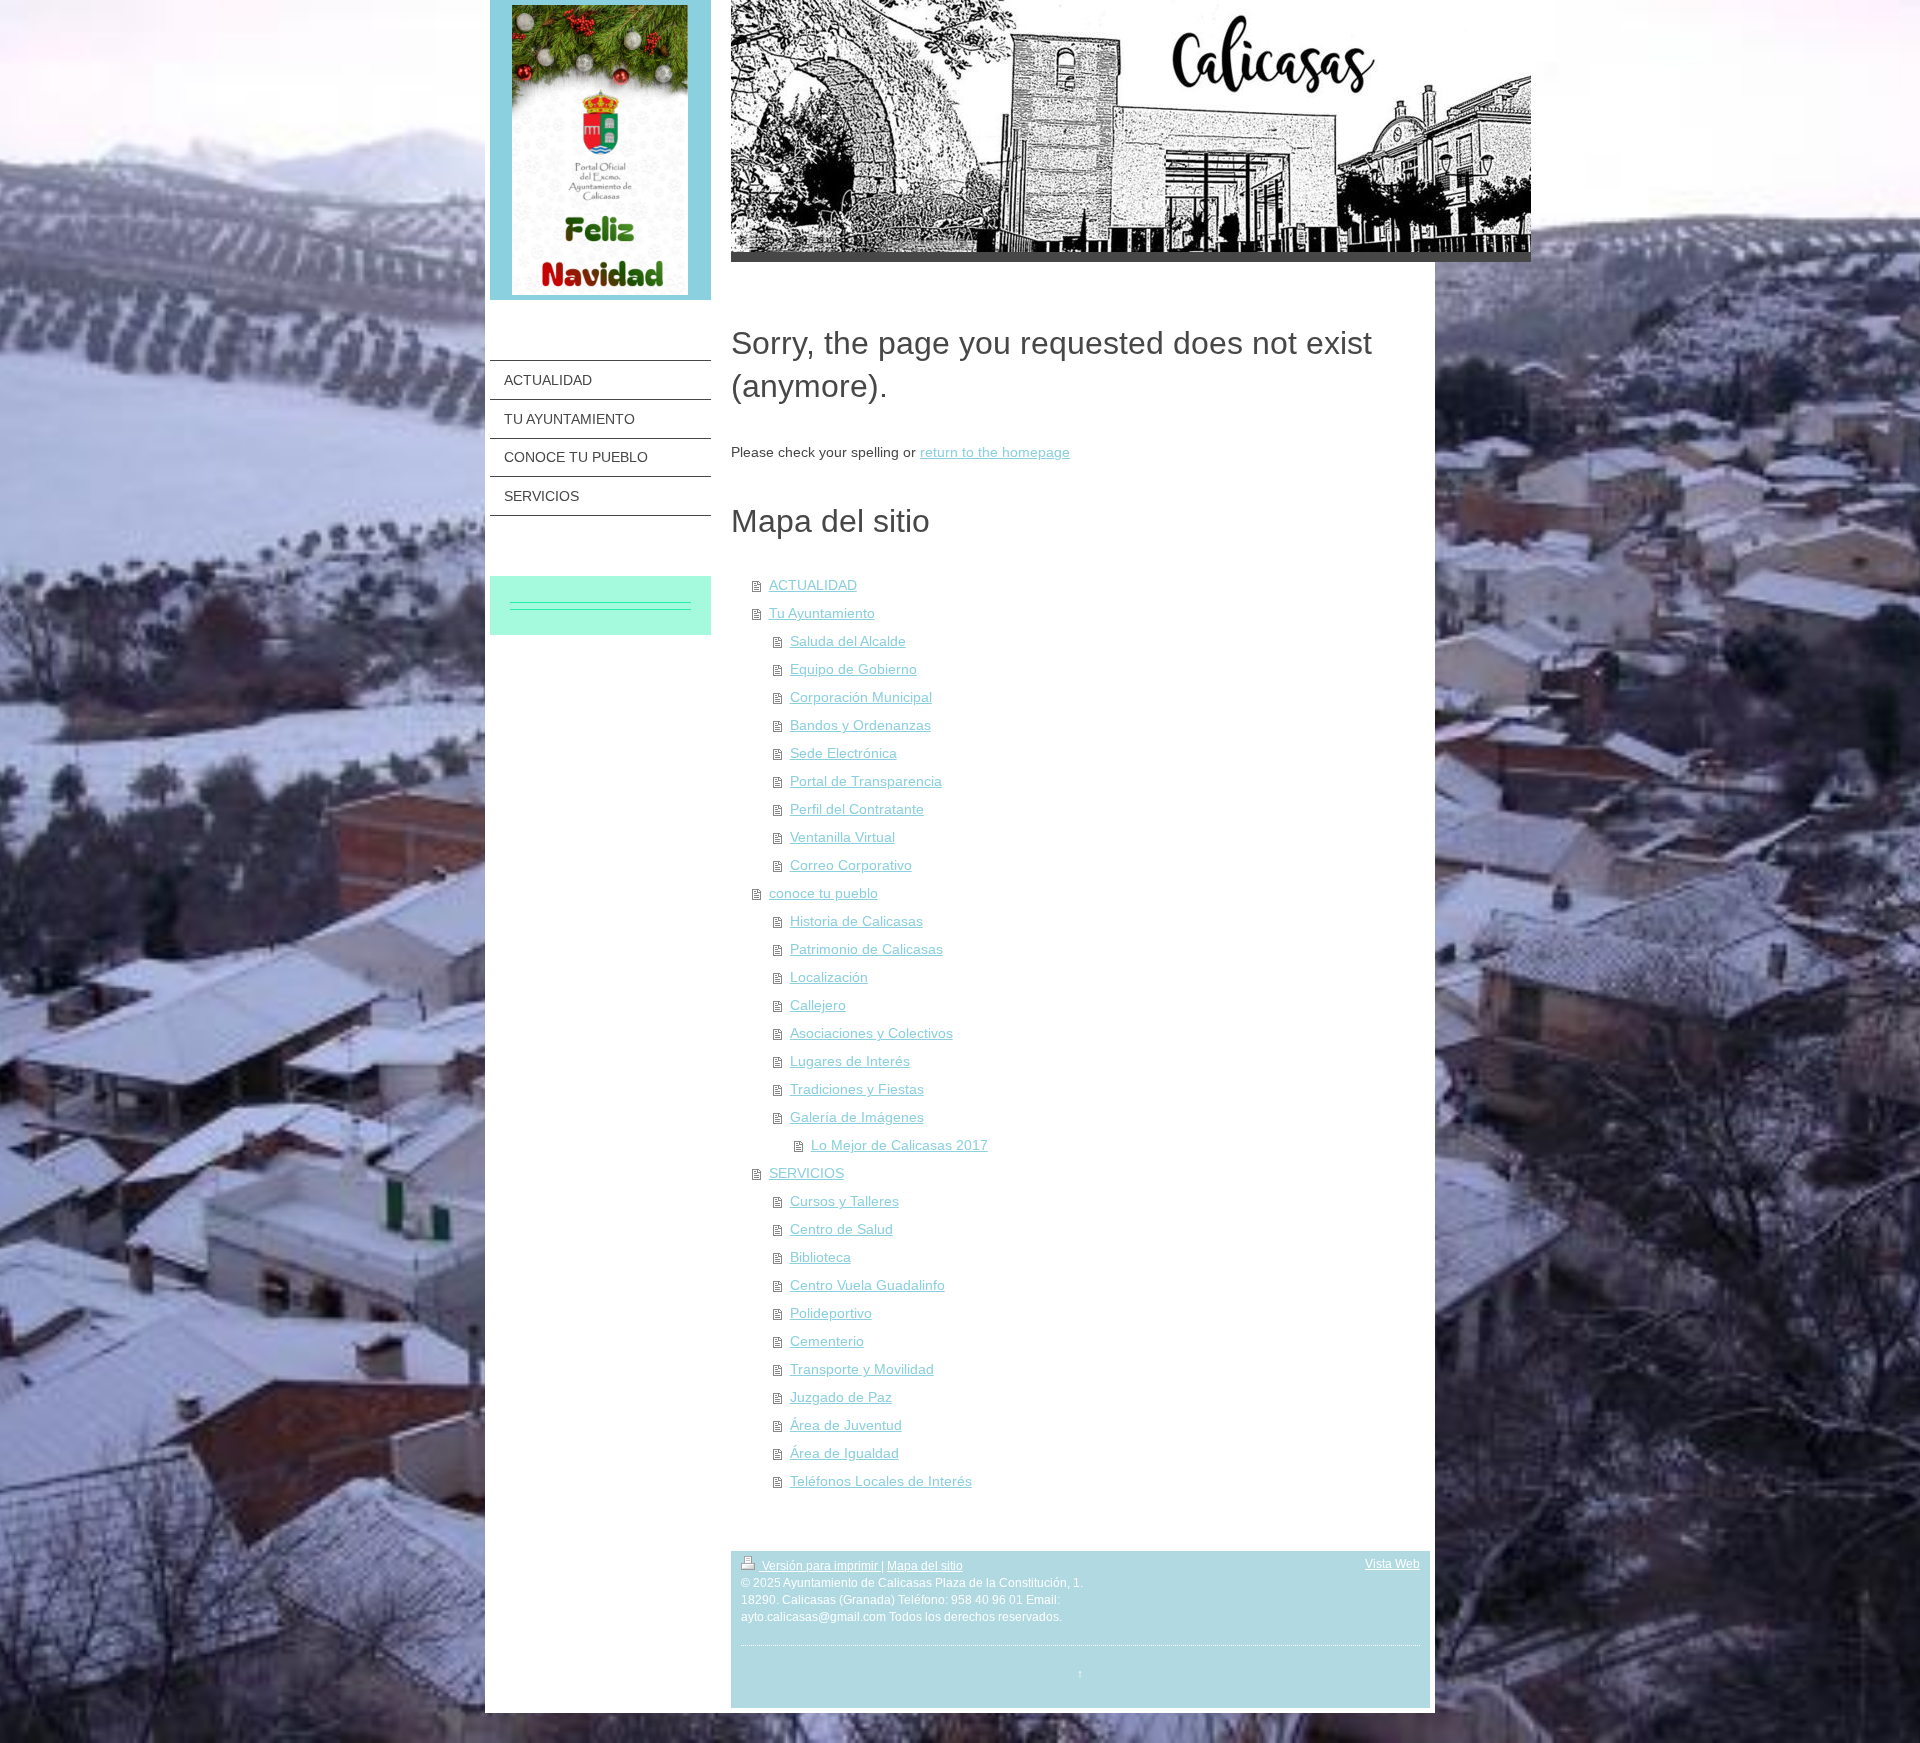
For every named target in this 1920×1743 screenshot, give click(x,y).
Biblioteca (820, 1257)
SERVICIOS (806, 1173)
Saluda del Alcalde (848, 641)
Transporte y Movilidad (862, 1369)
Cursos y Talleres (844, 1201)
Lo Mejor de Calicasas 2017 (899, 1145)
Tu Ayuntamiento (822, 613)
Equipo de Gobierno (853, 669)
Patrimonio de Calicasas (866, 949)
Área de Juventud (846, 1425)
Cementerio (827, 1341)
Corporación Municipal (861, 697)
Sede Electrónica (843, 753)
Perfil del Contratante (857, 809)
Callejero (818, 1005)
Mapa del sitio (925, 1566)
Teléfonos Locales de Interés (881, 1481)
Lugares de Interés (850, 1061)
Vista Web (1392, 1564)
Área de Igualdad (844, 1453)
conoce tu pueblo (823, 893)
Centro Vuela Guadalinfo (867, 1285)
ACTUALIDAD (813, 585)
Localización (829, 977)
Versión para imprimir (820, 1566)
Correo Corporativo (851, 865)
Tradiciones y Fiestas (857, 1089)
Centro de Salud (841, 1229)
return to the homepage (995, 452)
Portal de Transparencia (866, 781)
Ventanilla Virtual (842, 837)
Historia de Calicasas (856, 921)
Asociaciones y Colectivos (871, 1033)
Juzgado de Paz (841, 1397)
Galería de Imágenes (857, 1117)
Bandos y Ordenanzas (860, 725)
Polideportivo (831, 1313)
